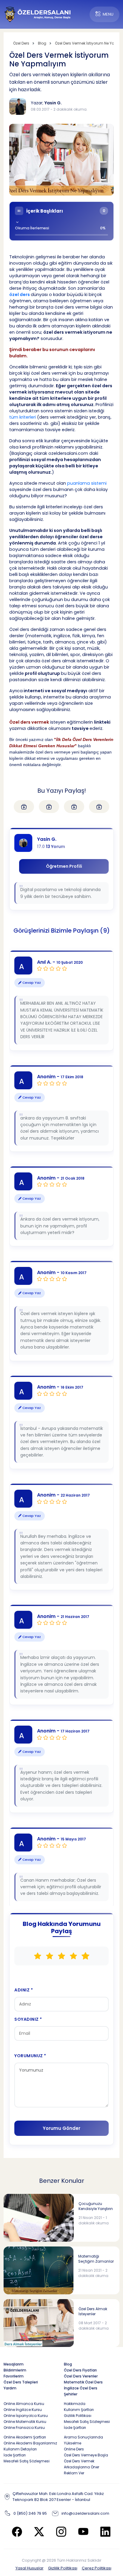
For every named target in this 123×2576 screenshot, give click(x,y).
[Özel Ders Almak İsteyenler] (39, 2323)
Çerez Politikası (97, 2568)
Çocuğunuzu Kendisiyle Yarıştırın (96, 2206)
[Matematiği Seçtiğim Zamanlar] (39, 2270)
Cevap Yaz (31, 983)
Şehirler (71, 2394)
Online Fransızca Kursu (24, 2428)
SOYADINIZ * (28, 2019)
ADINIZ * (24, 1990)
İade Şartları (75, 2428)
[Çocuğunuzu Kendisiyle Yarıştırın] (39, 2217)
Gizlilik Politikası (63, 2568)
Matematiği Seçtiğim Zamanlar (96, 2259)
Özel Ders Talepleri (21, 2382)
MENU (108, 14)
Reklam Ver (74, 2473)
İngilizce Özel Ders (81, 2388)
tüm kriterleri (23, 417)
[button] (61, 221)
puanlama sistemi (87, 483)
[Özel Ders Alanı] (38, 14)
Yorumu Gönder (61, 2128)
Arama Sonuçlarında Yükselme (83, 2440)
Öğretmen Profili (64, 866)
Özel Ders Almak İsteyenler (93, 2312)
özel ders (20, 295)
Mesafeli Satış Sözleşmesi (87, 2422)
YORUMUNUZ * (30, 2056)
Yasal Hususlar (30, 2568)
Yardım (10, 2388)
